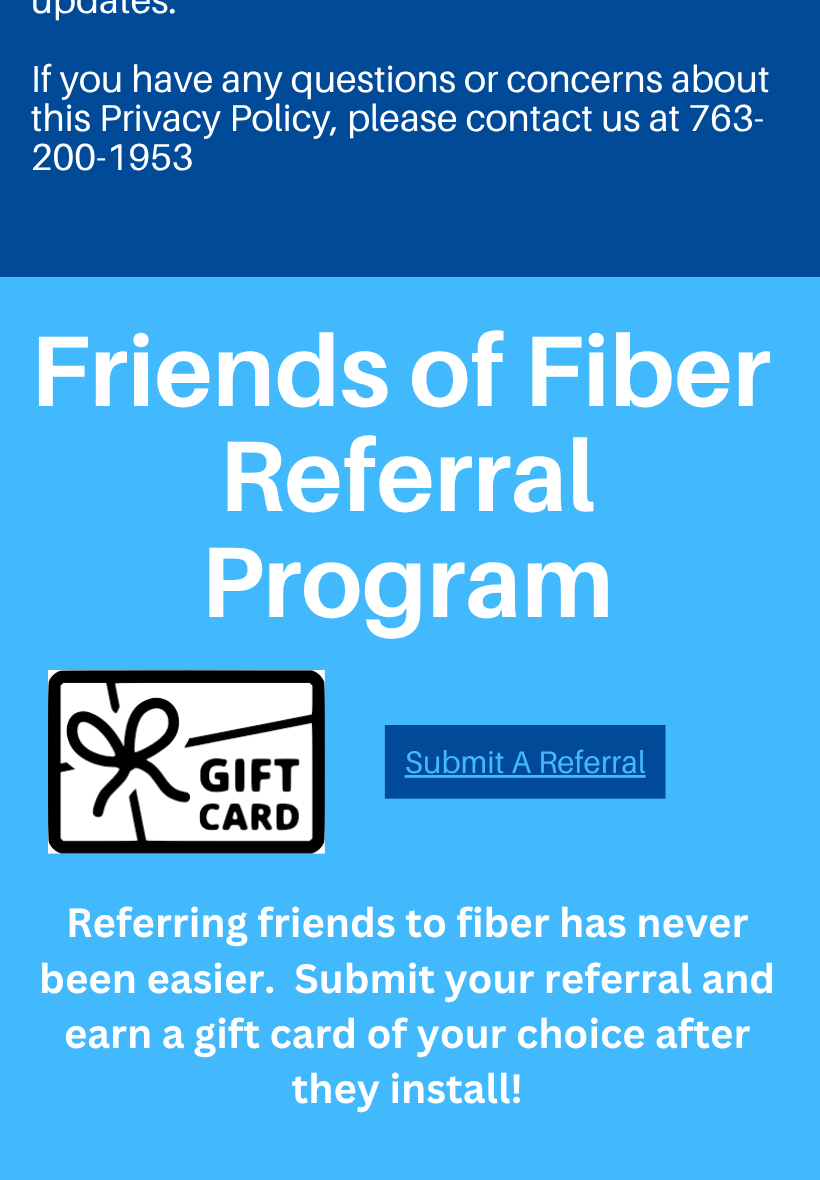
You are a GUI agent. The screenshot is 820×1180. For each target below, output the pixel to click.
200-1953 (112, 157)
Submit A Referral (525, 762)
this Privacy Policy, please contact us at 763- (397, 117)
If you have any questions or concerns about (400, 78)
